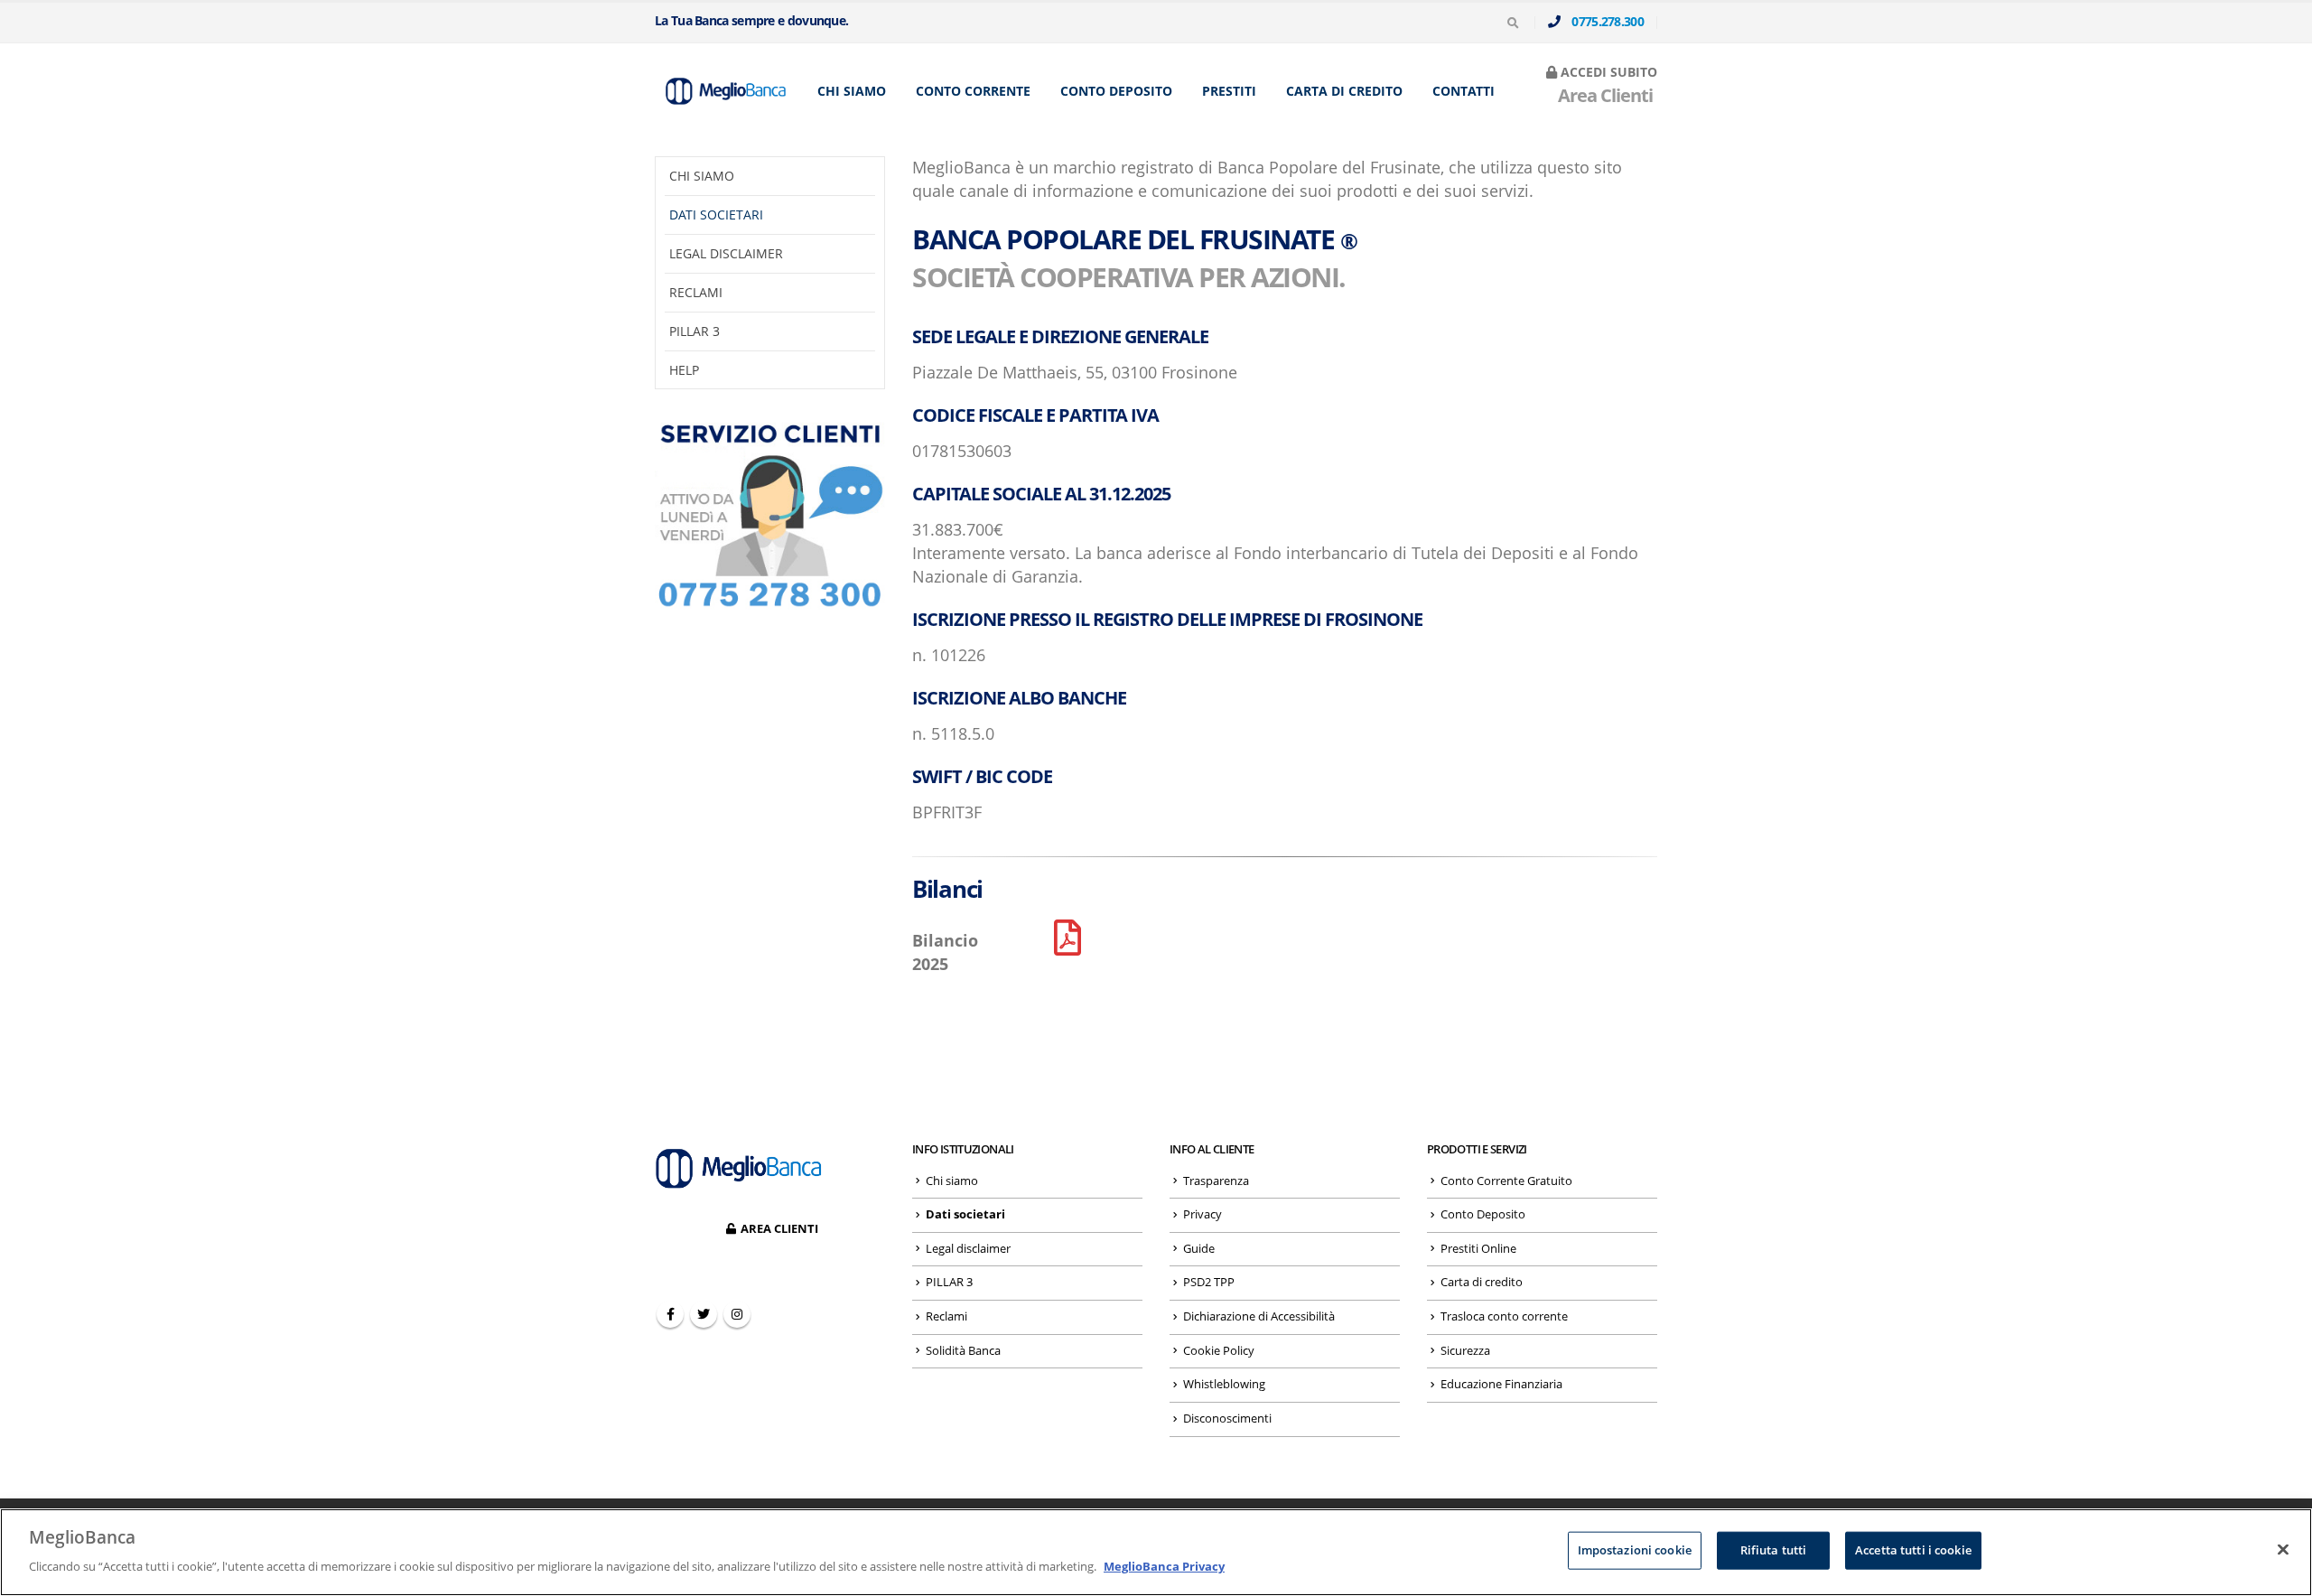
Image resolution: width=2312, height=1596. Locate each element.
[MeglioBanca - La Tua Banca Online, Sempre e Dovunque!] (722, 91)
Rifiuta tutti (1774, 1550)
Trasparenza (1216, 1181)
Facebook (670, 1314)
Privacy (1203, 1214)
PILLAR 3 (695, 331)
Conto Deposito (1116, 91)
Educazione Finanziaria (1501, 1384)
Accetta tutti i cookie (1913, 1550)
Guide (1199, 1249)
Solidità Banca (963, 1351)
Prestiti (1229, 91)
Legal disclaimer (726, 253)
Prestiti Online (1478, 1249)
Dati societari (716, 215)
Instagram (737, 1314)
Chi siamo (852, 91)
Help (684, 370)
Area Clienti (1602, 95)
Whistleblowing (1224, 1384)
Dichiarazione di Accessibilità (1259, 1316)
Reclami (696, 292)
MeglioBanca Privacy (1164, 1565)
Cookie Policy (1219, 1351)
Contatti (1464, 91)
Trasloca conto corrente (1504, 1316)
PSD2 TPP (1209, 1282)
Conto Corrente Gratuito (1506, 1181)
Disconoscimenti (1227, 1419)
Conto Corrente (973, 91)
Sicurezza (1465, 1351)
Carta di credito (1344, 91)
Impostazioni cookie (1635, 1550)
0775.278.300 (1603, 21)
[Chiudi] (2283, 1550)
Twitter (704, 1314)
